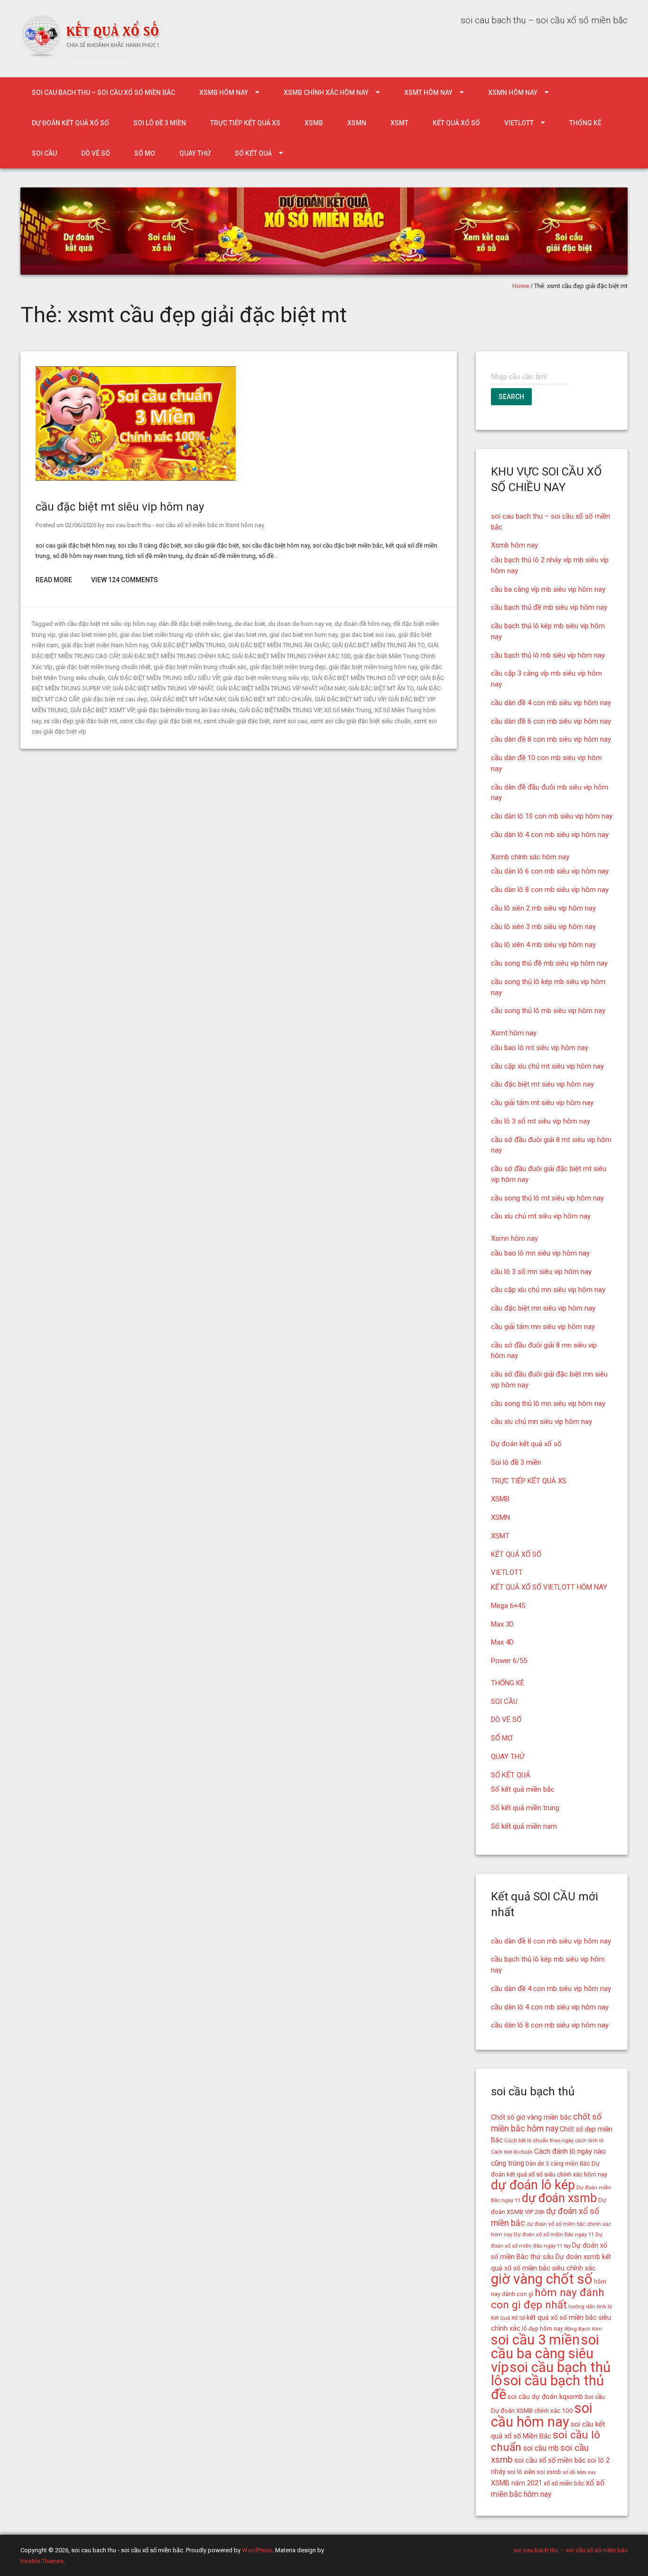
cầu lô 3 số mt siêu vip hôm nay (541, 1121)
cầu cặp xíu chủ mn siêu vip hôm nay (548, 1290)
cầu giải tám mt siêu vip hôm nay (542, 1103)
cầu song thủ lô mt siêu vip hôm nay (547, 1198)
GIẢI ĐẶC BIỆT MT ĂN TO (381, 688)
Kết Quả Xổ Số (508, 2318)
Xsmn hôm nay (513, 93)
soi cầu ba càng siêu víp (545, 2353)
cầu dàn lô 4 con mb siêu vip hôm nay (550, 835)
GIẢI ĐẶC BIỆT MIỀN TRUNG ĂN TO (378, 645)
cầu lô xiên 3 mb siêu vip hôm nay (543, 927)
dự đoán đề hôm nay (362, 624)
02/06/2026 (81, 525)
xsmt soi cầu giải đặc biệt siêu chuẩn (361, 721)
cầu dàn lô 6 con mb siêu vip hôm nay (550, 871)
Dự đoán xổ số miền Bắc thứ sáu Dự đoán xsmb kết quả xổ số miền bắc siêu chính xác (551, 2257)
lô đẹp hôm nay (542, 2329)
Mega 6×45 (508, 1606)
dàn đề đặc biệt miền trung (195, 624)
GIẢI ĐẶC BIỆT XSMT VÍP (102, 710)
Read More (54, 580)
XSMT (399, 123)
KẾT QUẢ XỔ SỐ (456, 123)
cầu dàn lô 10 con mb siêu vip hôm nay (552, 816)
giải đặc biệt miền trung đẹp (288, 667)
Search (511, 397)
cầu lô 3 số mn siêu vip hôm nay (541, 1272)
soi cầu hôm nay (542, 2415)
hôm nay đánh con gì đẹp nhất (548, 2299)
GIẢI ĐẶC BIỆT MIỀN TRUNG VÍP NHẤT (163, 688)
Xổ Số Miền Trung (348, 710)
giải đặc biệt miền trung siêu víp (266, 678)
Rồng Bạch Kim (583, 2329)
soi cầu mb (541, 2448)
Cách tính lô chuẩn (512, 2152)
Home (521, 286)
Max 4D (502, 1642)
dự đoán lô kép (533, 2185)
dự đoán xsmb (559, 2198)
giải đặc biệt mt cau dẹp (115, 699)
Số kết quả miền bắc (523, 1789)
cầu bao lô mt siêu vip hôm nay (540, 1048)
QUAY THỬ (195, 153)
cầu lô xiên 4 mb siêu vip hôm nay (543, 945)
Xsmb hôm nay (224, 93)
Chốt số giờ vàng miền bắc (531, 2117)
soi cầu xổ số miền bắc (550, 2460)
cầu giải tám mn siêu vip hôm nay (543, 1327)
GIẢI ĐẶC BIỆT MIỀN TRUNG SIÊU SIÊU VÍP (164, 678)
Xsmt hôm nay (428, 93)
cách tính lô (589, 2140)
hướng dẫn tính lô (590, 2306)
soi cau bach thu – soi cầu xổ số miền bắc (103, 93)
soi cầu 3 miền (535, 2340)
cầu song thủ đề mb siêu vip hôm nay (549, 963)
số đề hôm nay (579, 2472)
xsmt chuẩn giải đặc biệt (237, 721)
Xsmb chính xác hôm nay (326, 93)
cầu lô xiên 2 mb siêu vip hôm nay (543, 908)
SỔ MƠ (145, 153)
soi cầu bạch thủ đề (547, 2387)
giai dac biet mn (245, 635)
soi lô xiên (521, 2472)
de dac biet (250, 624)
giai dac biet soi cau (368, 635)
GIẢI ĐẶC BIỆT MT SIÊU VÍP (350, 699)
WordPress (257, 2550)
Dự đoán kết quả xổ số (70, 123)
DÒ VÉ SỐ (96, 153)
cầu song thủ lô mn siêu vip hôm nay (548, 1404)
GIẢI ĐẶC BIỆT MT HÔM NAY (188, 699)
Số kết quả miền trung (525, 1808)
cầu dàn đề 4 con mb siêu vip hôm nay (551, 703)
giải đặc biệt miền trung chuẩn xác (200, 667)
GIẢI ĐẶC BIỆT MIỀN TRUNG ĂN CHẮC (279, 645)
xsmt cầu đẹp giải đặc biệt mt (160, 721)
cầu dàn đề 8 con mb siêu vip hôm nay (551, 739)
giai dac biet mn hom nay (303, 635)
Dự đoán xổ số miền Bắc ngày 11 (554, 2234)
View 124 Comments (125, 580)
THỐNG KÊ (585, 123)
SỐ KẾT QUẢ (253, 153)
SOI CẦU (44, 153)
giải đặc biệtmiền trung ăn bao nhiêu (187, 710)
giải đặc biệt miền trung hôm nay (373, 667)
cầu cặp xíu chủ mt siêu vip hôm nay (547, 1066)
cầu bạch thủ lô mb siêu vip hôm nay (548, 655)
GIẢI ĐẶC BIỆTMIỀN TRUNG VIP (280, 710)
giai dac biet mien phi (88, 635)
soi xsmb (549, 2472)
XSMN (357, 123)
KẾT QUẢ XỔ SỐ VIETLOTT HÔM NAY (549, 1587)
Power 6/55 (509, 1661)
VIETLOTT (519, 123)
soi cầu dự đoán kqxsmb (545, 2397)
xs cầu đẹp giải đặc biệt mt (80, 721)
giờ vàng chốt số (542, 2279)
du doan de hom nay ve (300, 624)
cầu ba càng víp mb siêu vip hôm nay (548, 589)
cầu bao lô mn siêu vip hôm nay (540, 1253)
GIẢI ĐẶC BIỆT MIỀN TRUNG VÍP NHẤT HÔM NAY (281, 688)
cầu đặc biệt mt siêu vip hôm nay (120, 507)
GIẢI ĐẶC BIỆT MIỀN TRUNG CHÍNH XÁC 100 (291, 656)
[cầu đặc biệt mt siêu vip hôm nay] (136, 479)
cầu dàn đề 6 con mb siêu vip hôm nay (551, 721)
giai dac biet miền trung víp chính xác (170, 635)
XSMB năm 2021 (517, 2483)
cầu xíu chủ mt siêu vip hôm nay (541, 1216)
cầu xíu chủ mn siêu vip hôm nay (542, 1422)
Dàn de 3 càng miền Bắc (558, 2164)
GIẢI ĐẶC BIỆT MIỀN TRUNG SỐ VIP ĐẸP (364, 678)
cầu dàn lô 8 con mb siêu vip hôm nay (550, 890)
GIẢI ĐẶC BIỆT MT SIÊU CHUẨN (270, 699)
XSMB (314, 123)
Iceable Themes (42, 2561)
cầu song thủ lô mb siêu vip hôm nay (548, 1011)
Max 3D (502, 1624)
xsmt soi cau (290, 721)
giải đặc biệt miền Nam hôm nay (105, 645)
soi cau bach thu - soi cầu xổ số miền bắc (162, 525)
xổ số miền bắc (564, 2483)
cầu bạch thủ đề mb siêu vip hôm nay (549, 607)
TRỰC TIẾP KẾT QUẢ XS (245, 123)
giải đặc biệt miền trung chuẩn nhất (103, 667)
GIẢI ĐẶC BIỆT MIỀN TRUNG (188, 645)
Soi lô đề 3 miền (160, 123)
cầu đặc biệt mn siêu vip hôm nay (543, 1308)
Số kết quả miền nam (524, 1826)
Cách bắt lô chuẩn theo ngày (539, 2140)
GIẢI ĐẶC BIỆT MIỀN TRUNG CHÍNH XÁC (176, 656)
